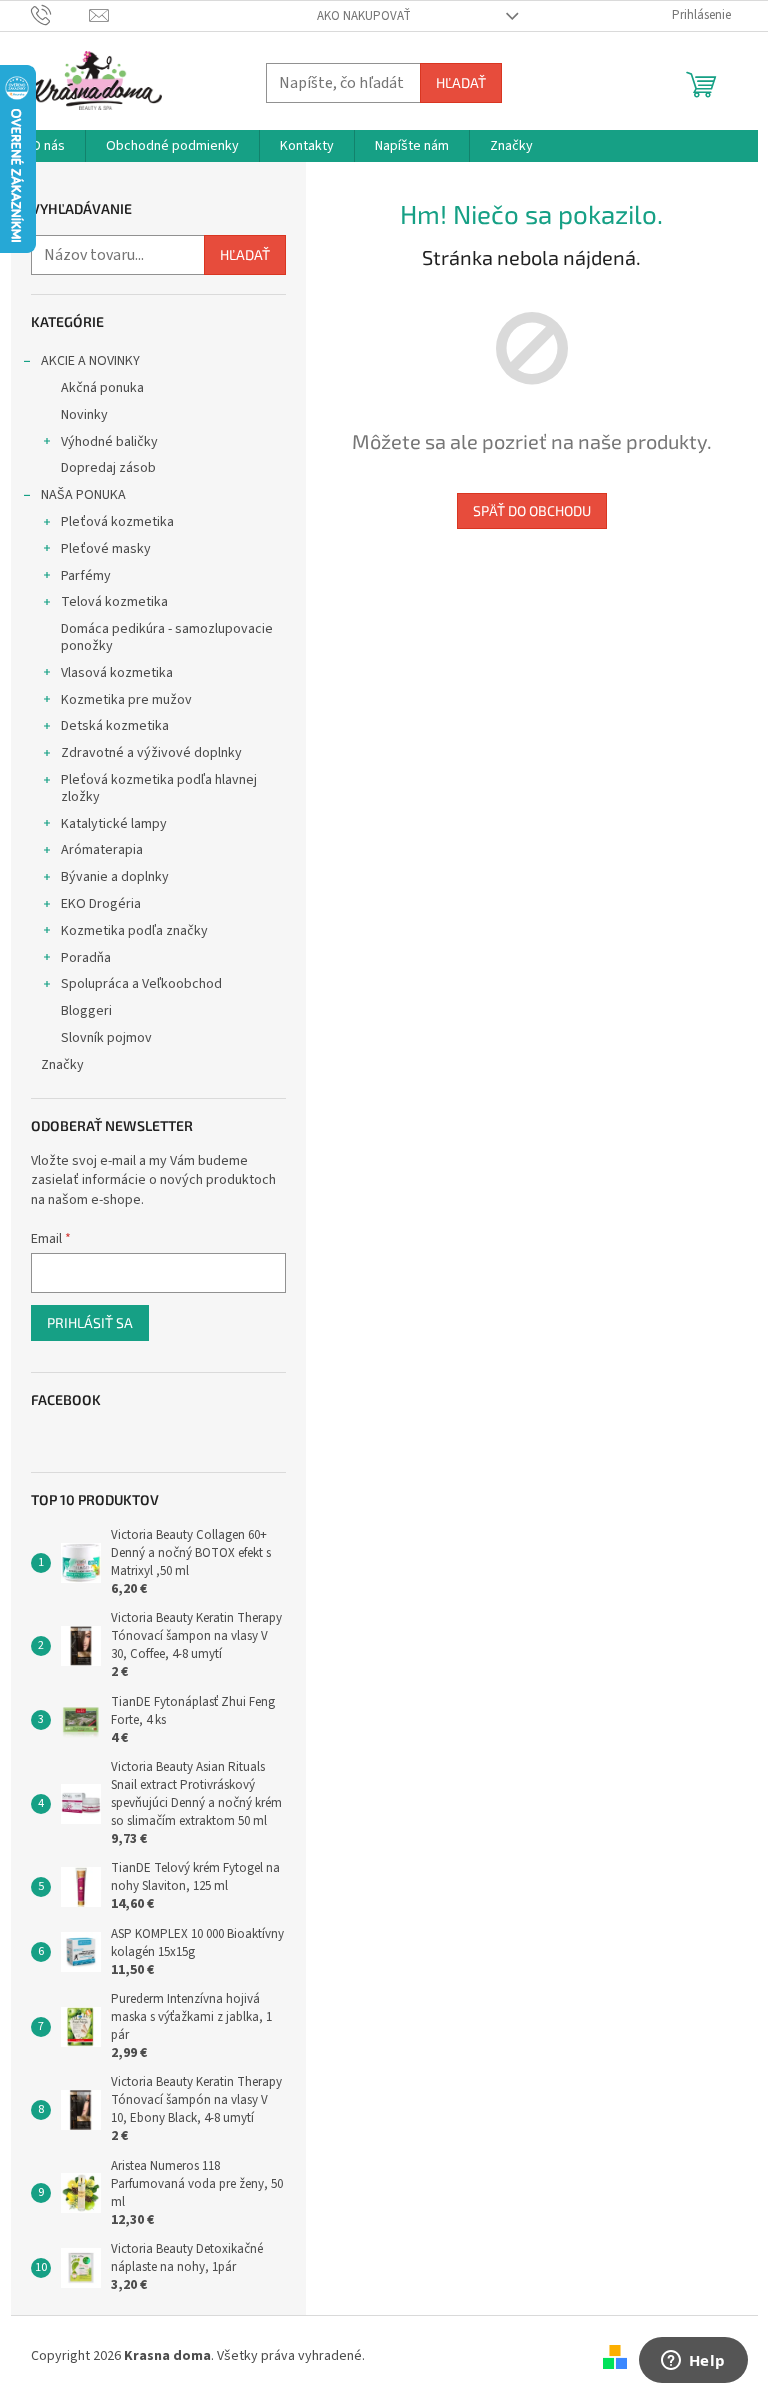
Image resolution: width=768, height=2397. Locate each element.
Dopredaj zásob (108, 468)
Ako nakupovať (364, 16)
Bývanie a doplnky (115, 877)
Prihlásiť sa (90, 1322)
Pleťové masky (106, 549)
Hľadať (461, 82)
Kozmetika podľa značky (134, 931)
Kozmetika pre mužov (126, 700)
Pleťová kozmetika (117, 522)
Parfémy (86, 576)
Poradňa (86, 958)
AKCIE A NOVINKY (90, 361)
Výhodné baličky (109, 442)
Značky (62, 1065)
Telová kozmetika (114, 602)
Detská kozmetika (115, 726)
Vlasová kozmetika (117, 673)
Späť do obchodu (532, 510)
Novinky (84, 415)
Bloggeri (86, 1011)
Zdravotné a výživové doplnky (151, 753)
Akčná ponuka (102, 388)
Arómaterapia (102, 850)
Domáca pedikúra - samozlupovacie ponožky (167, 637)
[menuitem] (48, 146)
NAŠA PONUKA (83, 495)
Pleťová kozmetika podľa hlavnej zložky (159, 788)
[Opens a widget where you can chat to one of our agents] (693, 2362)
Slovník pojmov (106, 1038)
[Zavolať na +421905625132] (60, 15)
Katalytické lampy (114, 824)
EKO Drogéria (101, 904)
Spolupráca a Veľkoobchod (141, 984)
